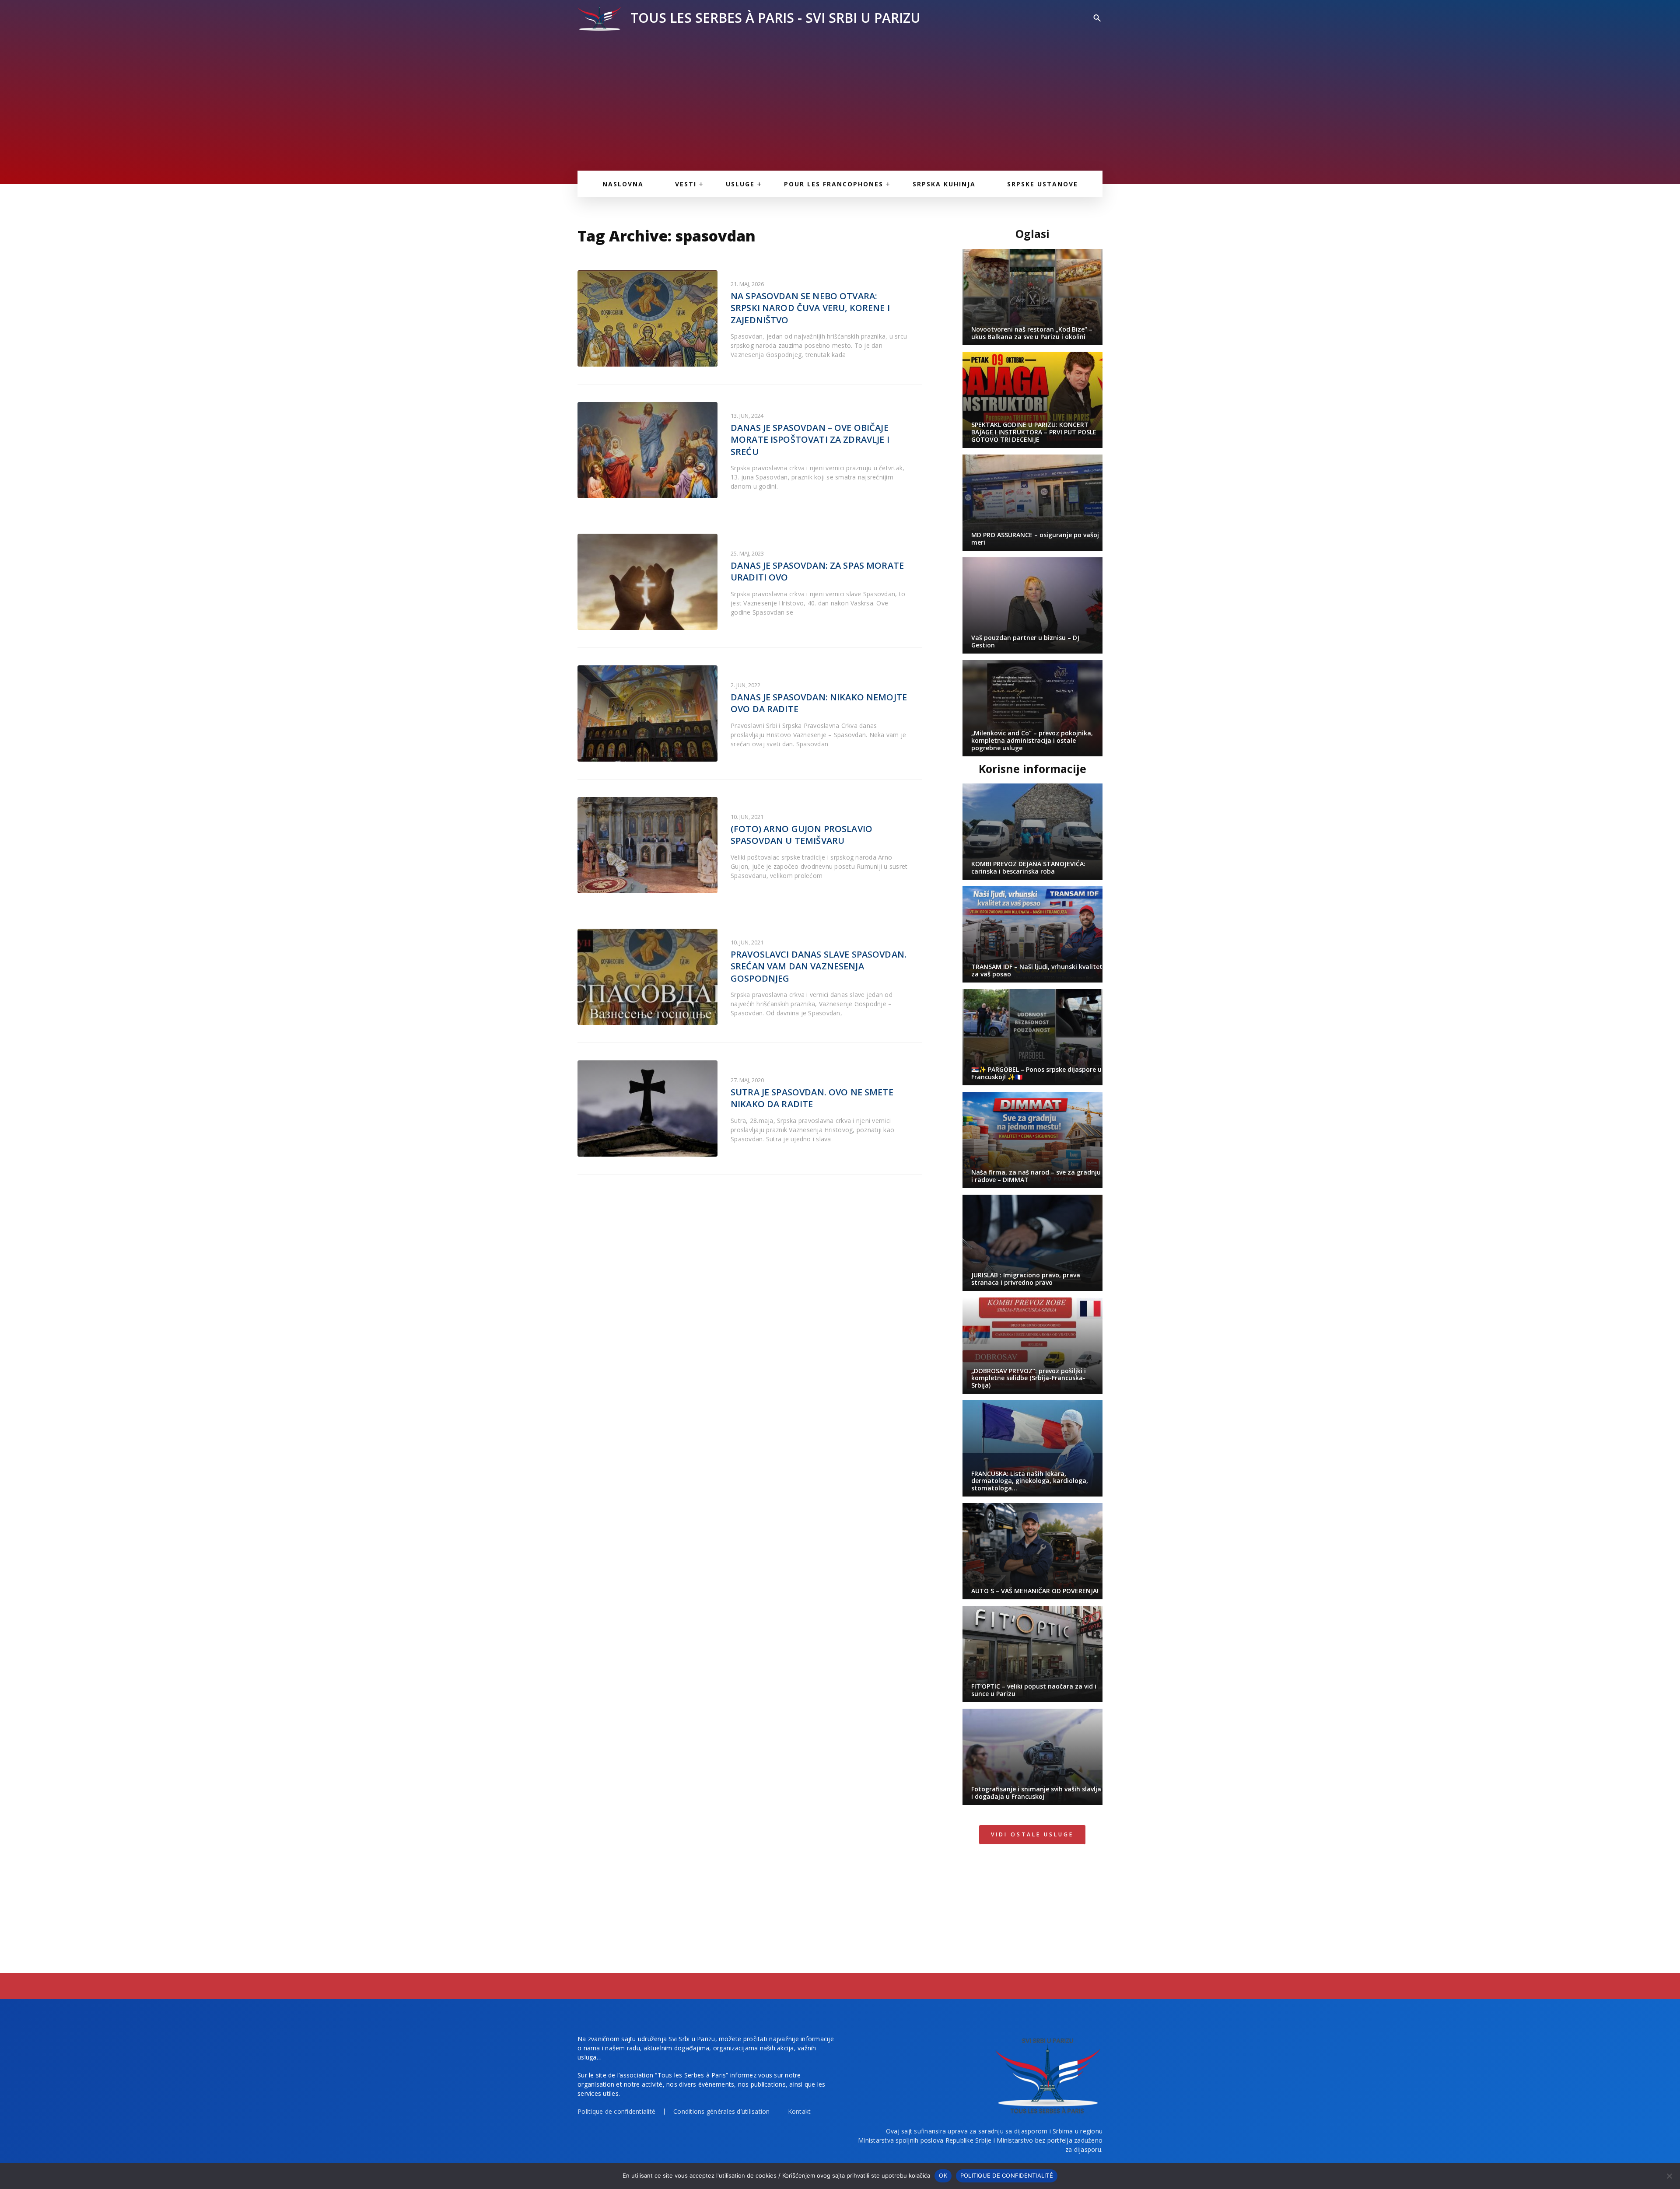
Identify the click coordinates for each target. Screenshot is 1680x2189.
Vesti (686, 184)
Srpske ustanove (1043, 184)
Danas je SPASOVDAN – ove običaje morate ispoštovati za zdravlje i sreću (810, 440)
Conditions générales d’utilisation (722, 2111)
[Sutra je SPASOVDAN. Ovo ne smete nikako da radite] (647, 1108)
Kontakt (800, 2111)
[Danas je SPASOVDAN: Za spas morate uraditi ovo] (647, 582)
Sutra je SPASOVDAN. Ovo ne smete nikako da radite (812, 1098)
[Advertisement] (840, 96)
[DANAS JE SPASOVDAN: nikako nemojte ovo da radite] (647, 713)
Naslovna (623, 184)
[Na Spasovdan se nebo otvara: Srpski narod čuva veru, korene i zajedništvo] (647, 318)
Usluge (740, 184)
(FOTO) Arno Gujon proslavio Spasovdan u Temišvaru (801, 835)
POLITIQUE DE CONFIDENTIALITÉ (1007, 2175)
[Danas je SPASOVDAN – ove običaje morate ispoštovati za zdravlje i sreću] (647, 450)
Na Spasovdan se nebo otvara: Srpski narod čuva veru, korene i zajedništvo (810, 308)
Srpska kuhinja (944, 184)
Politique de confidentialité (616, 2111)
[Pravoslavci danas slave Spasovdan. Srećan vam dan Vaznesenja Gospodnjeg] (647, 977)
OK (943, 2175)
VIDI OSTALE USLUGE (1032, 1834)
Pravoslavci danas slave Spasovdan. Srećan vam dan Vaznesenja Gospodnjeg (819, 966)
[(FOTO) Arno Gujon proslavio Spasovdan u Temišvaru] (647, 845)
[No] (1669, 2176)
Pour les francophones (834, 184)
